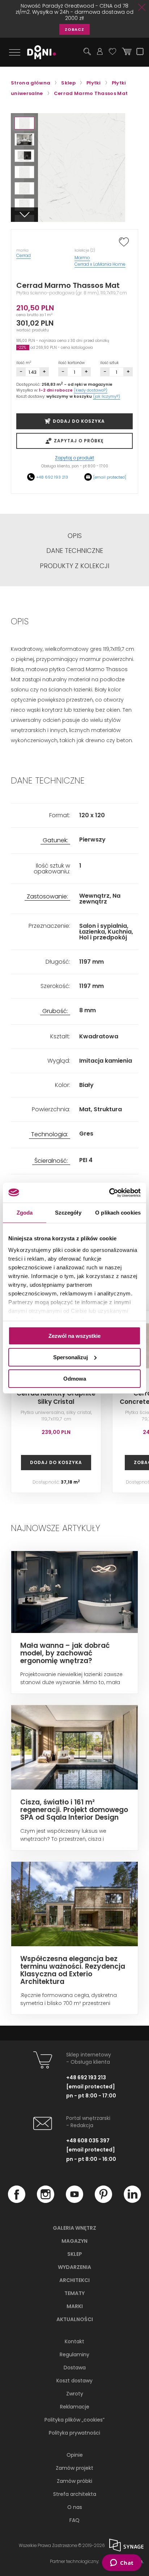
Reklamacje (75, 2407)
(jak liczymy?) (107, 396)
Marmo (82, 258)
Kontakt (74, 2341)
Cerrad (24, 255)
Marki (75, 2306)
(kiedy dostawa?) (91, 390)
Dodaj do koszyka (56, 1462)
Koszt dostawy (74, 2381)
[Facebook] (17, 2201)
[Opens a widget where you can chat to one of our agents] (122, 2563)
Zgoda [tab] (25, 1213)
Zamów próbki (74, 2481)
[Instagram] (46, 2201)
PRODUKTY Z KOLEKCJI (74, 566)
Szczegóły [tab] (68, 1213)
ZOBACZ (74, 29)
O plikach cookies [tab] (118, 1213)
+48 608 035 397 (88, 2141)
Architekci (74, 2280)
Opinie (75, 2455)
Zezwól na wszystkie (74, 1336)
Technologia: (50, 1135)
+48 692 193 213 (52, 477)
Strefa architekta (75, 2494)
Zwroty (75, 2394)
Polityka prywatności (74, 2433)
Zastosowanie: (47, 897)
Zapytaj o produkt (74, 458)
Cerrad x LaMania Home (100, 264)
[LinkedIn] (132, 2201)
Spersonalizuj (71, 1357)
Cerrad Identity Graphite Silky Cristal (56, 1397)
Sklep (75, 2254)
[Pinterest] (103, 2201)
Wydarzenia (74, 2267)
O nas (75, 2507)
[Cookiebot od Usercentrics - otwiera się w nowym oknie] (109, 1192)
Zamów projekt (74, 2468)
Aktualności (75, 2319)
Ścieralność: (51, 1161)
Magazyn (74, 2241)
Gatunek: (55, 841)
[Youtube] (74, 2201)
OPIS (75, 536)
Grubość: (55, 1011)
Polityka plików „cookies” (74, 2420)
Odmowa (75, 1378)
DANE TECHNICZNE (75, 551)
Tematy (74, 2293)
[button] (24, 123)
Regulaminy (74, 2354)
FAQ (74, 2520)
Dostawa (75, 2368)
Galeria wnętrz (74, 2228)
